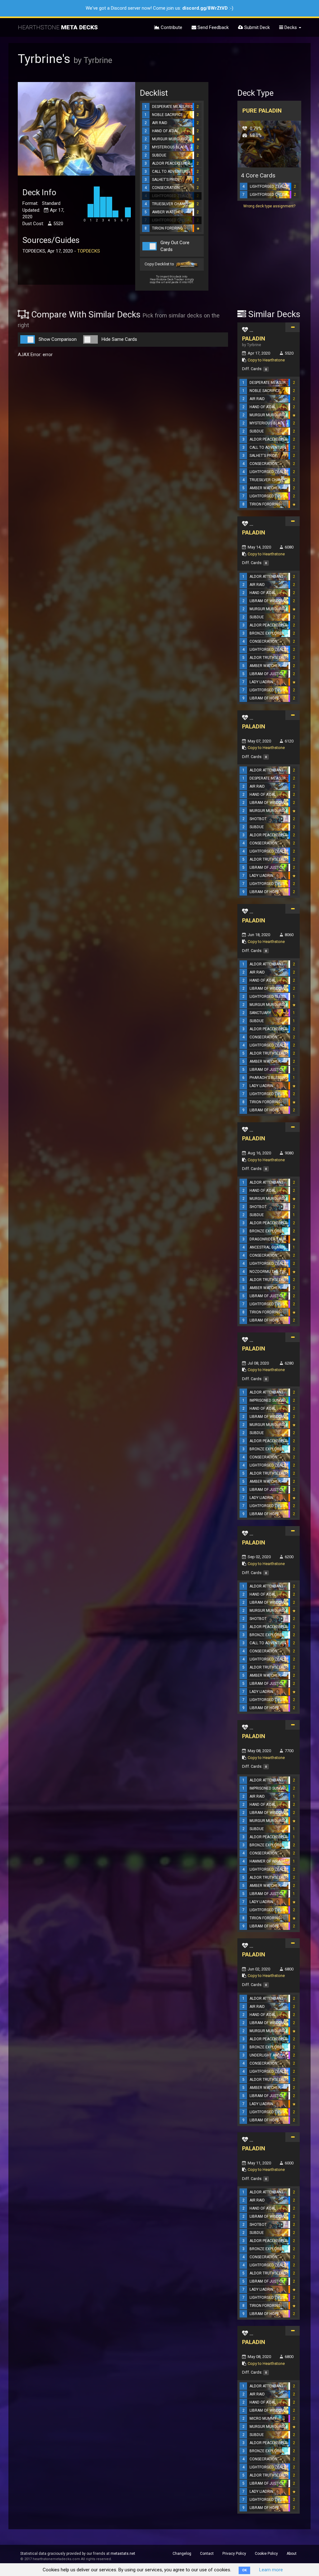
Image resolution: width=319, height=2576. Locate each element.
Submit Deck (256, 27)
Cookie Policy (266, 2554)
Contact (207, 2554)
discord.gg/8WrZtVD (205, 8)
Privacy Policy (234, 2554)
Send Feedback (212, 27)
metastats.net (123, 2554)
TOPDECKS (89, 251)
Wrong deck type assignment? (269, 206)
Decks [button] (291, 27)
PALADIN (254, 338)
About (292, 2554)
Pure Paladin (262, 111)
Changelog (182, 2554)
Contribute (171, 27)
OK (244, 2570)
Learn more (271, 2570)
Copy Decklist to (160, 264)
